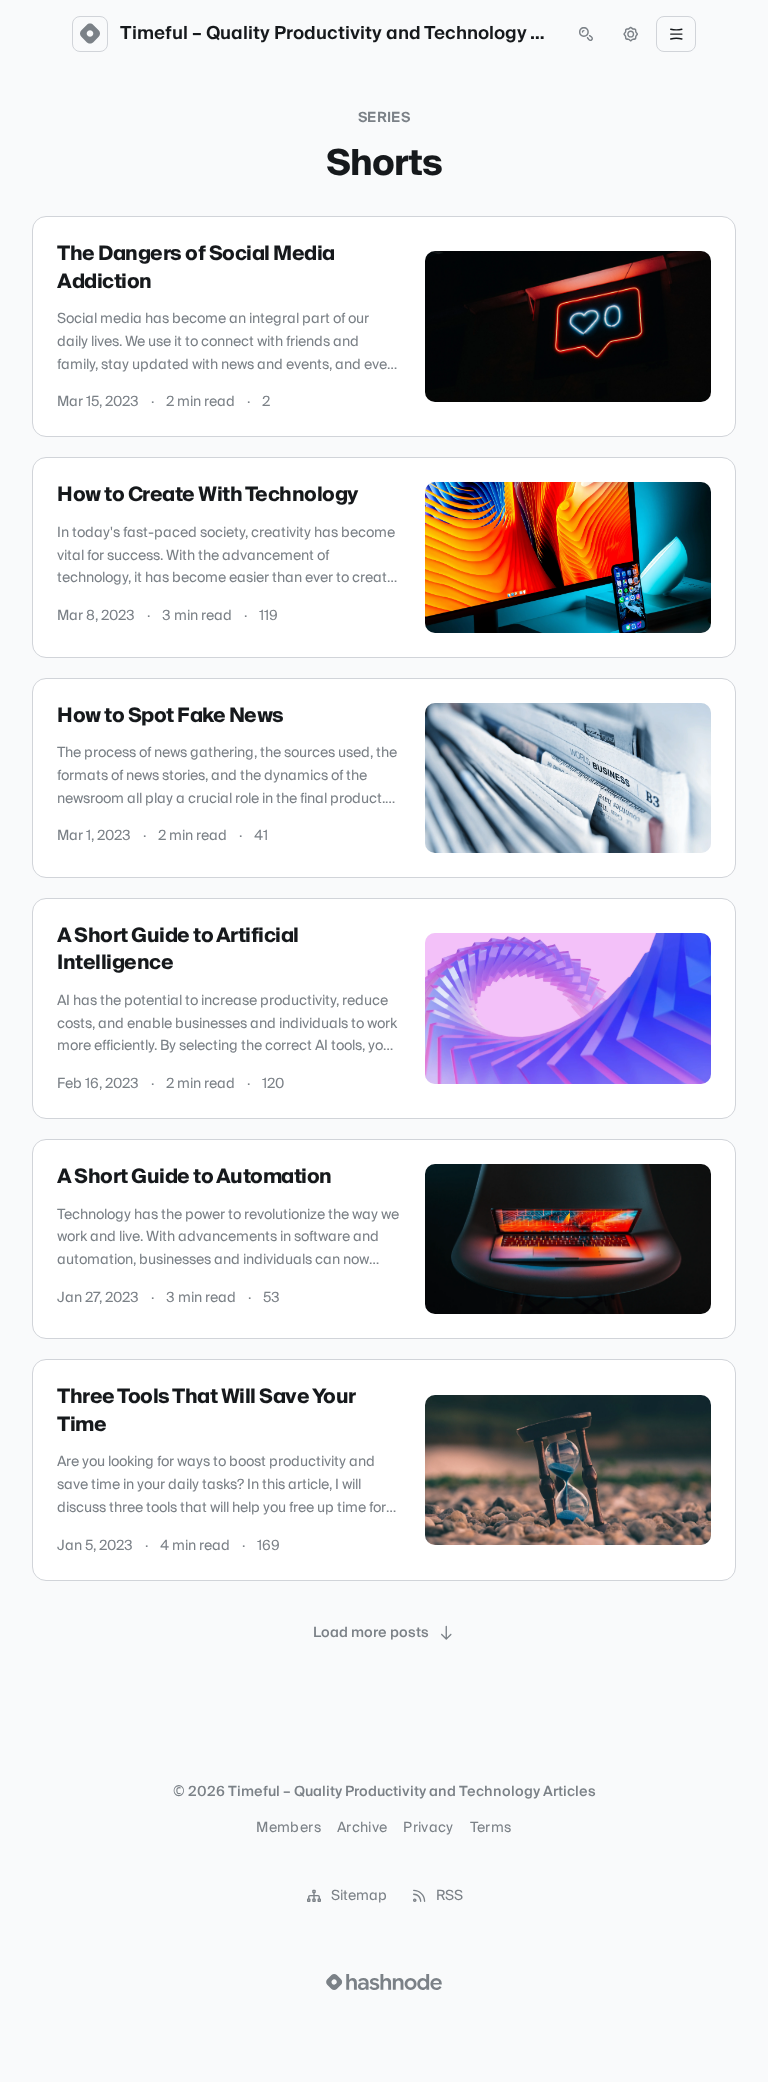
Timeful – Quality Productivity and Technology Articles (338, 34)
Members (288, 1828)
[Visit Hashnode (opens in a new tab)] (384, 1982)
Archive (362, 1828)
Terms (491, 1828)
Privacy (428, 1828)
